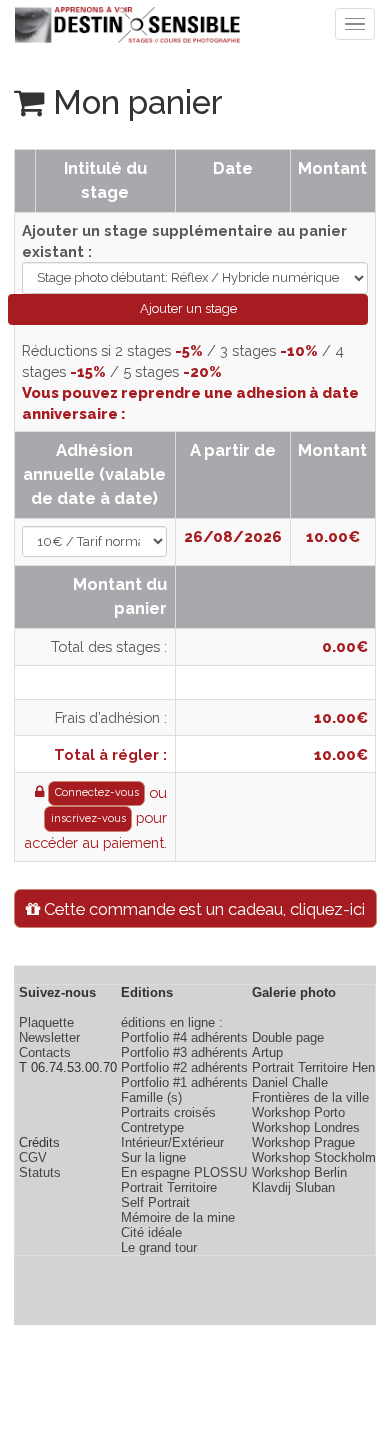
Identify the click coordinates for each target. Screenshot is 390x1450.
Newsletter (49, 1037)
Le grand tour (159, 1247)
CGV (33, 1157)
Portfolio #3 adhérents (184, 1052)
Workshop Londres (306, 1127)
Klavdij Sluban (293, 1187)
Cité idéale (151, 1232)
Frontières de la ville (310, 1097)
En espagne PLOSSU (184, 1172)
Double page (288, 1037)
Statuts (40, 1172)
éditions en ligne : (172, 1022)
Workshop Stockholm (314, 1157)
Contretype (152, 1127)
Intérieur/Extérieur (172, 1142)
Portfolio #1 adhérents (184, 1082)
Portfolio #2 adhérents (184, 1067)
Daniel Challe (290, 1082)
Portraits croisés (168, 1112)
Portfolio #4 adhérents (184, 1037)
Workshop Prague (303, 1142)
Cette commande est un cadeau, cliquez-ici (202, 909)
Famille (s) (151, 1097)
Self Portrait (155, 1202)
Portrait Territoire (169, 1187)
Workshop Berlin (299, 1172)
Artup (267, 1052)
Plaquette (46, 1022)
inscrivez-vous (88, 818)
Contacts (45, 1052)
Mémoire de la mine (178, 1217)
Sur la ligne (153, 1157)
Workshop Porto (298, 1112)
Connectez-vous (97, 792)
